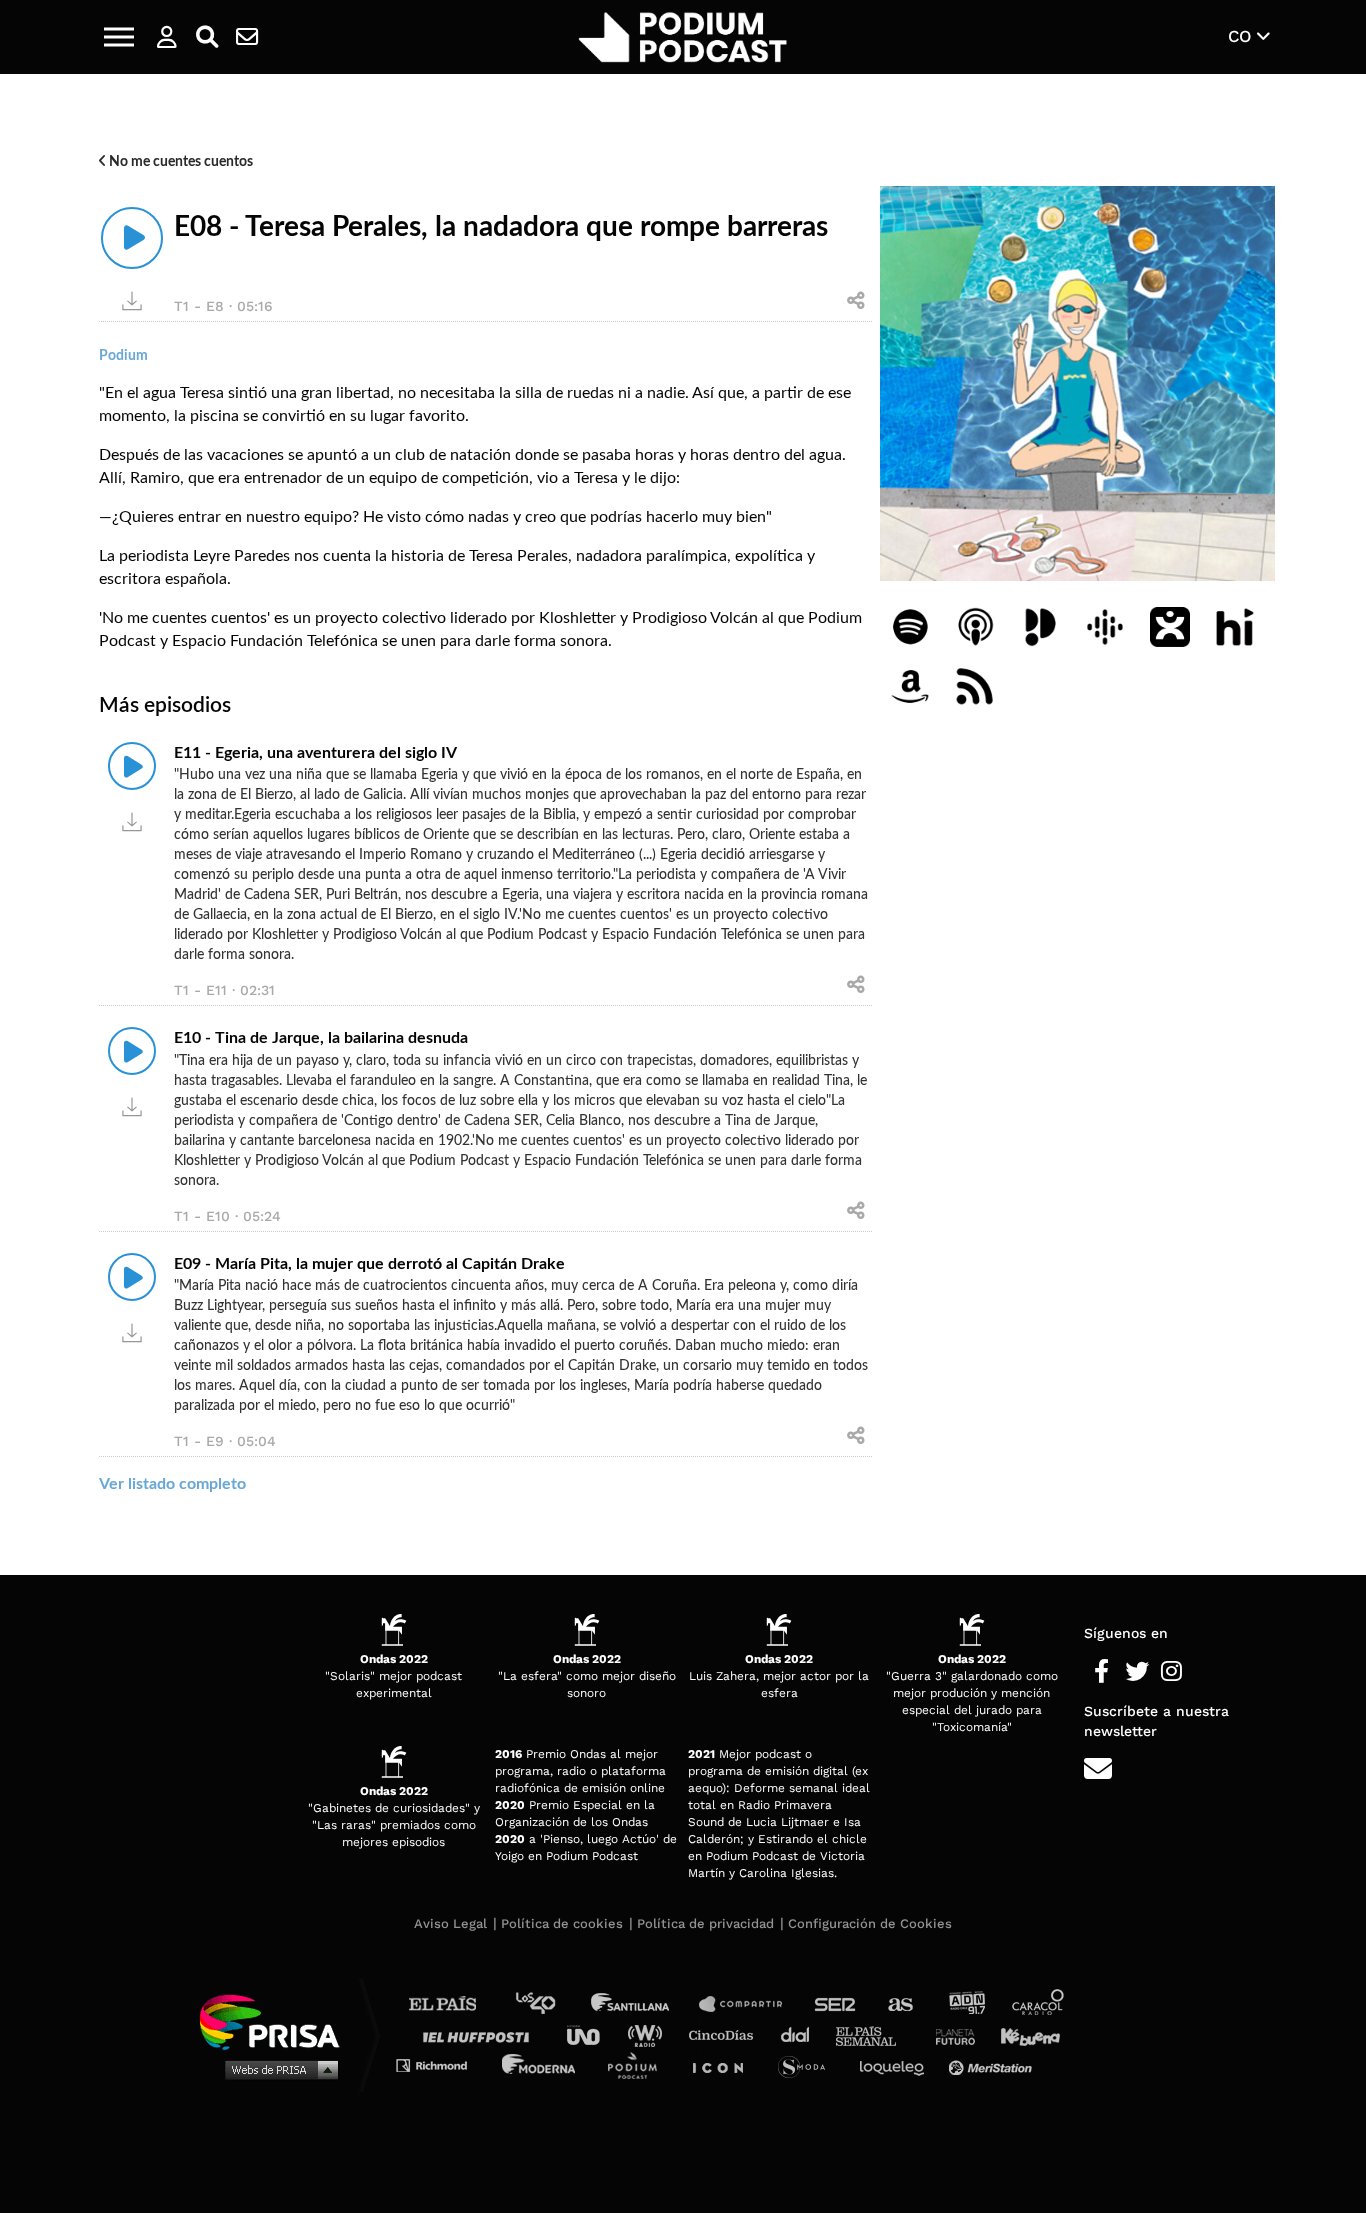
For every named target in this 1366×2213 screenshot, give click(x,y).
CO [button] (1242, 36)
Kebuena (1021, 2034)
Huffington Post (481, 2034)
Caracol (1039, 2004)
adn (965, 2004)
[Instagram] (1171, 1672)
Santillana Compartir (750, 2004)
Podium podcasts (639, 2064)
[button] (119, 37)
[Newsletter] (247, 37)
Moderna (540, 2064)
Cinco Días (726, 2034)
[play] (132, 238)
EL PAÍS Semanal (875, 2034)
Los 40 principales (550, 2004)
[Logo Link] (683, 37)
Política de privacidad (705, 1923)
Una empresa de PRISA (277, 2020)
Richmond (442, 2064)
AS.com (899, 2004)
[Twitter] (1136, 1672)
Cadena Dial (802, 2034)
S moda (808, 2064)
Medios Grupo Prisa (276, 2069)
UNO (592, 2034)
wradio (649, 2034)
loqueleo (897, 2064)
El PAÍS (454, 2004)
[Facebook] (1101, 1672)
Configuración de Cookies (870, 1923)
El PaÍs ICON (725, 2064)
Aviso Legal (450, 1923)
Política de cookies (562, 1923)
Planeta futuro (949, 2034)
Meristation (993, 2064)
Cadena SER (836, 2004)
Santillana (644, 2004)
